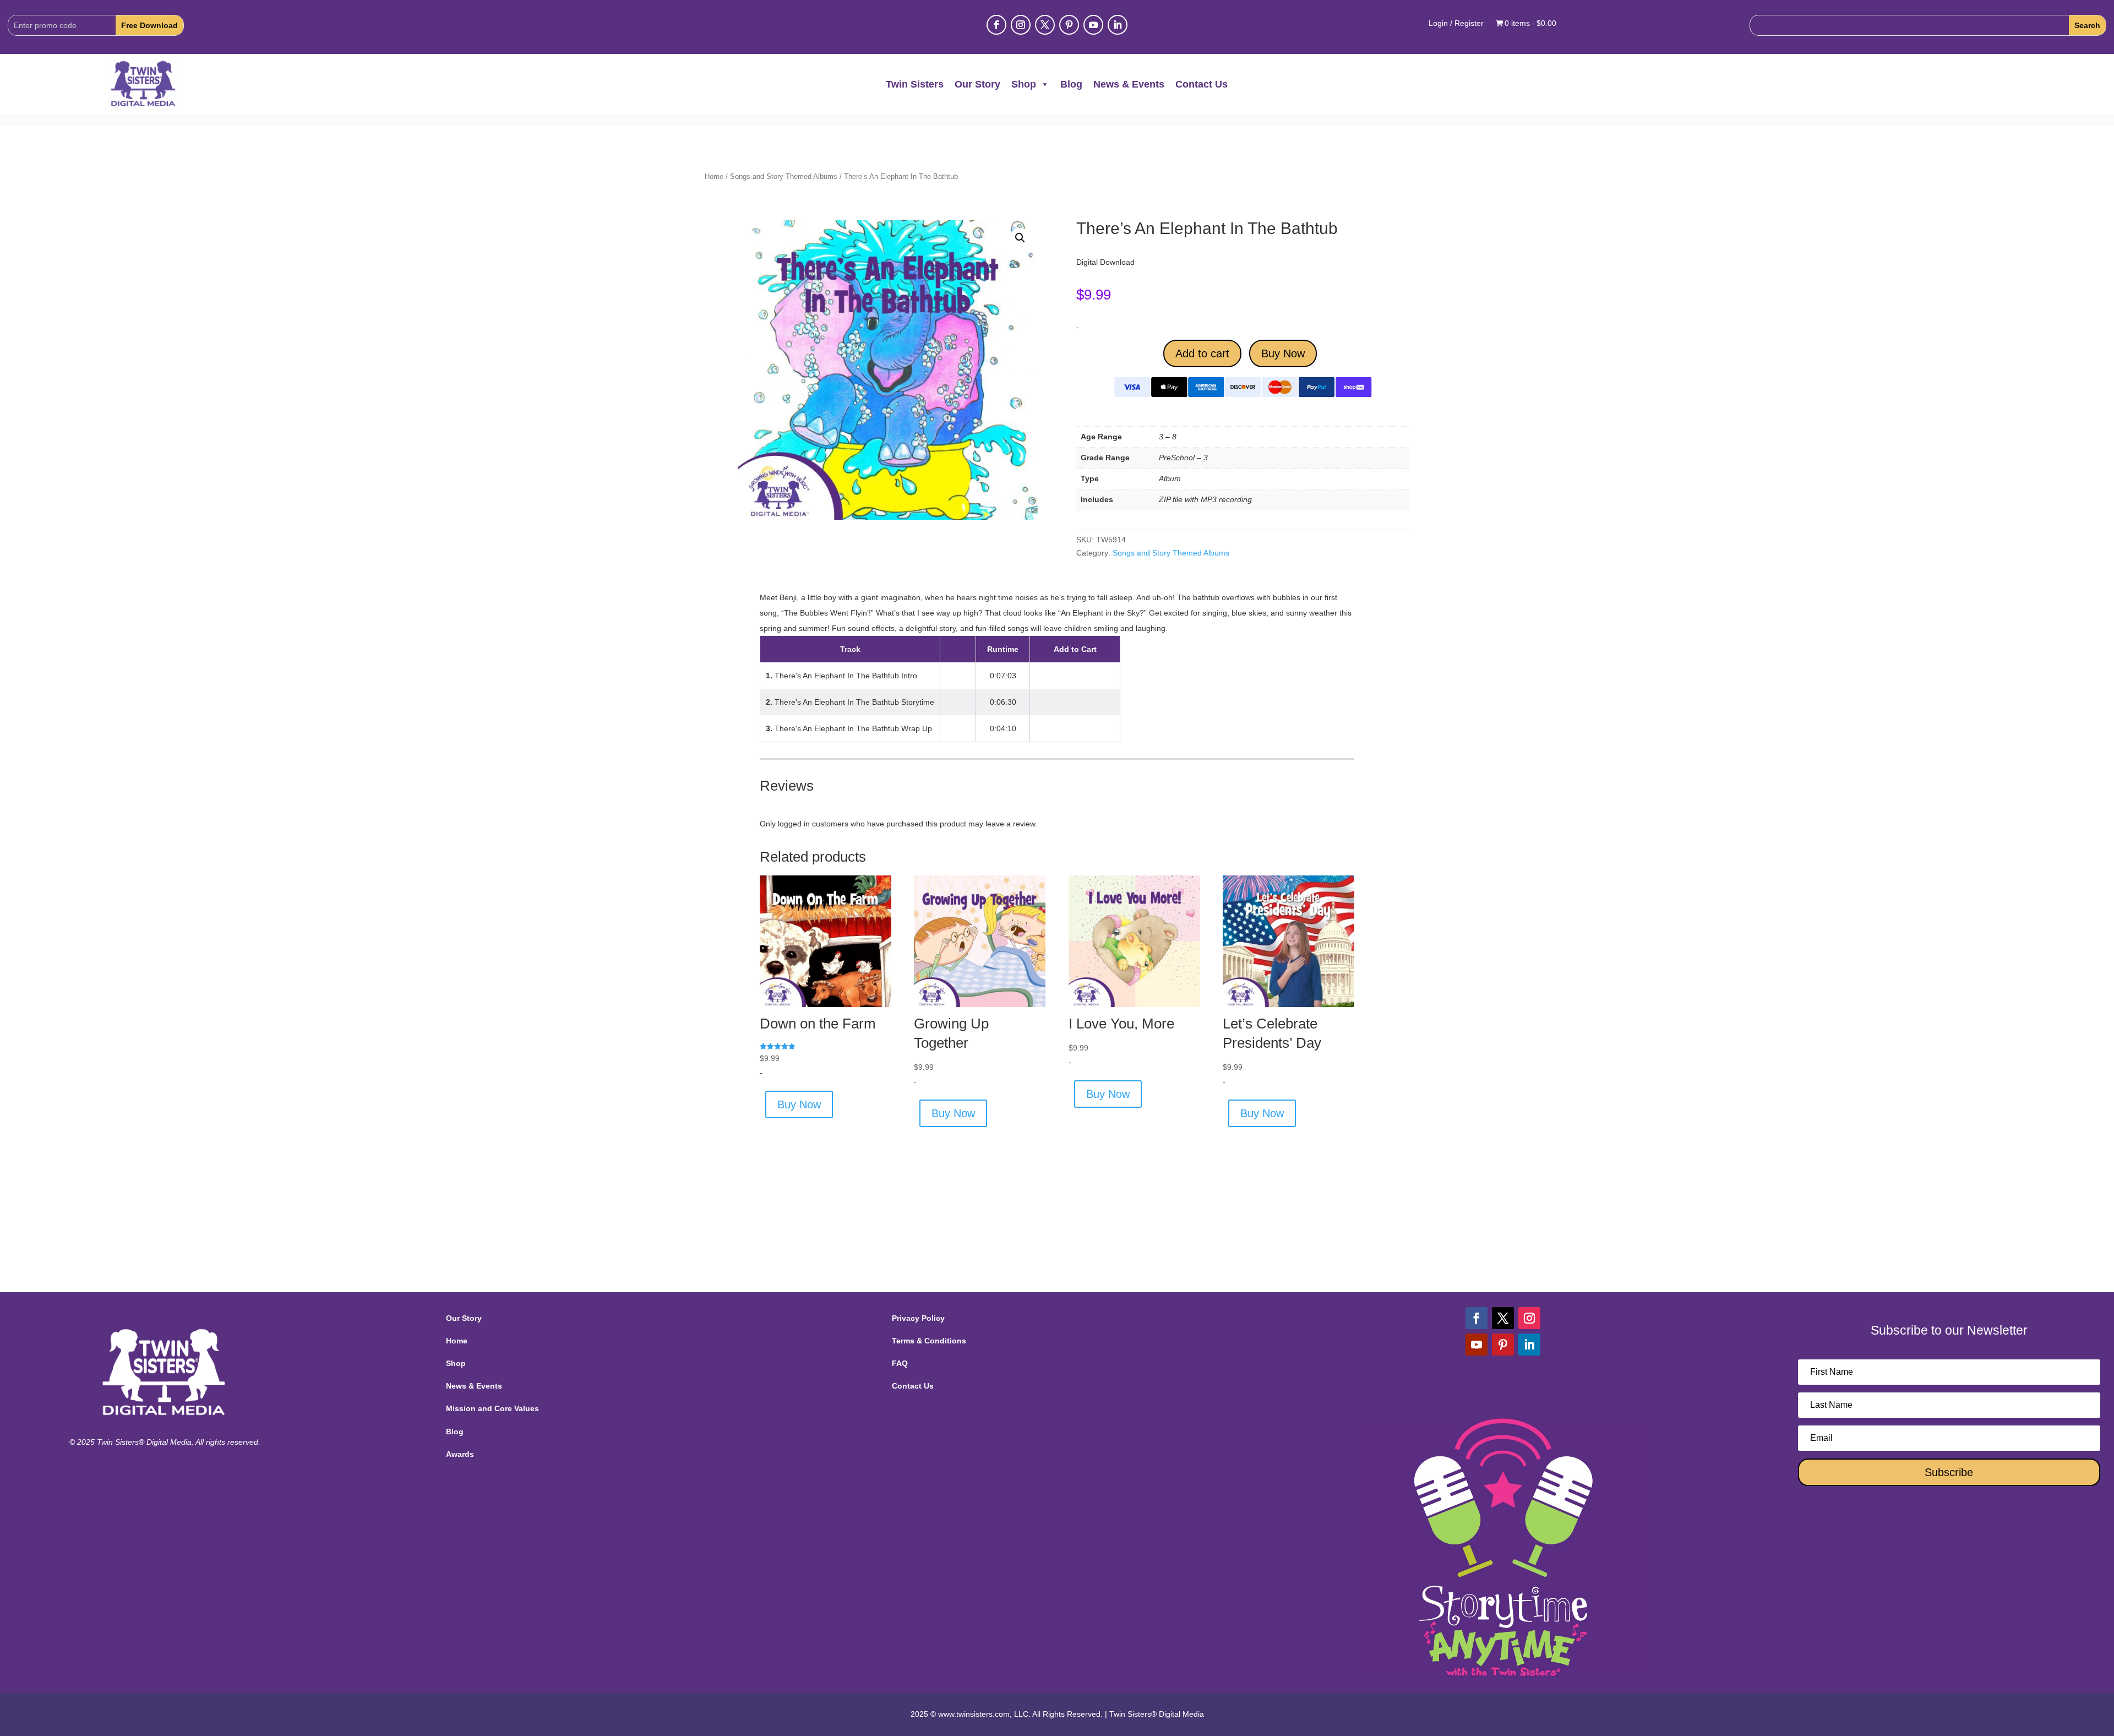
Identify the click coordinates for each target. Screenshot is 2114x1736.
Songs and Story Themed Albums (784, 176)
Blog (1071, 84)
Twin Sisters (915, 84)
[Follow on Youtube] (1093, 25)
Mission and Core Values (492, 1408)
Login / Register (1456, 23)
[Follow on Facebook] (996, 25)
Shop (1024, 84)
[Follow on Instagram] (1021, 25)
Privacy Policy (918, 1318)
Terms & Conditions (929, 1341)
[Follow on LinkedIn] (1118, 25)
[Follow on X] (1045, 25)
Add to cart (1202, 353)
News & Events (1129, 84)
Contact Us (1202, 84)
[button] (1020, 238)
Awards (460, 1454)
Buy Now (1283, 353)
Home (714, 176)
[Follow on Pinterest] (1069, 25)
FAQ (900, 1363)
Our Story (977, 84)
